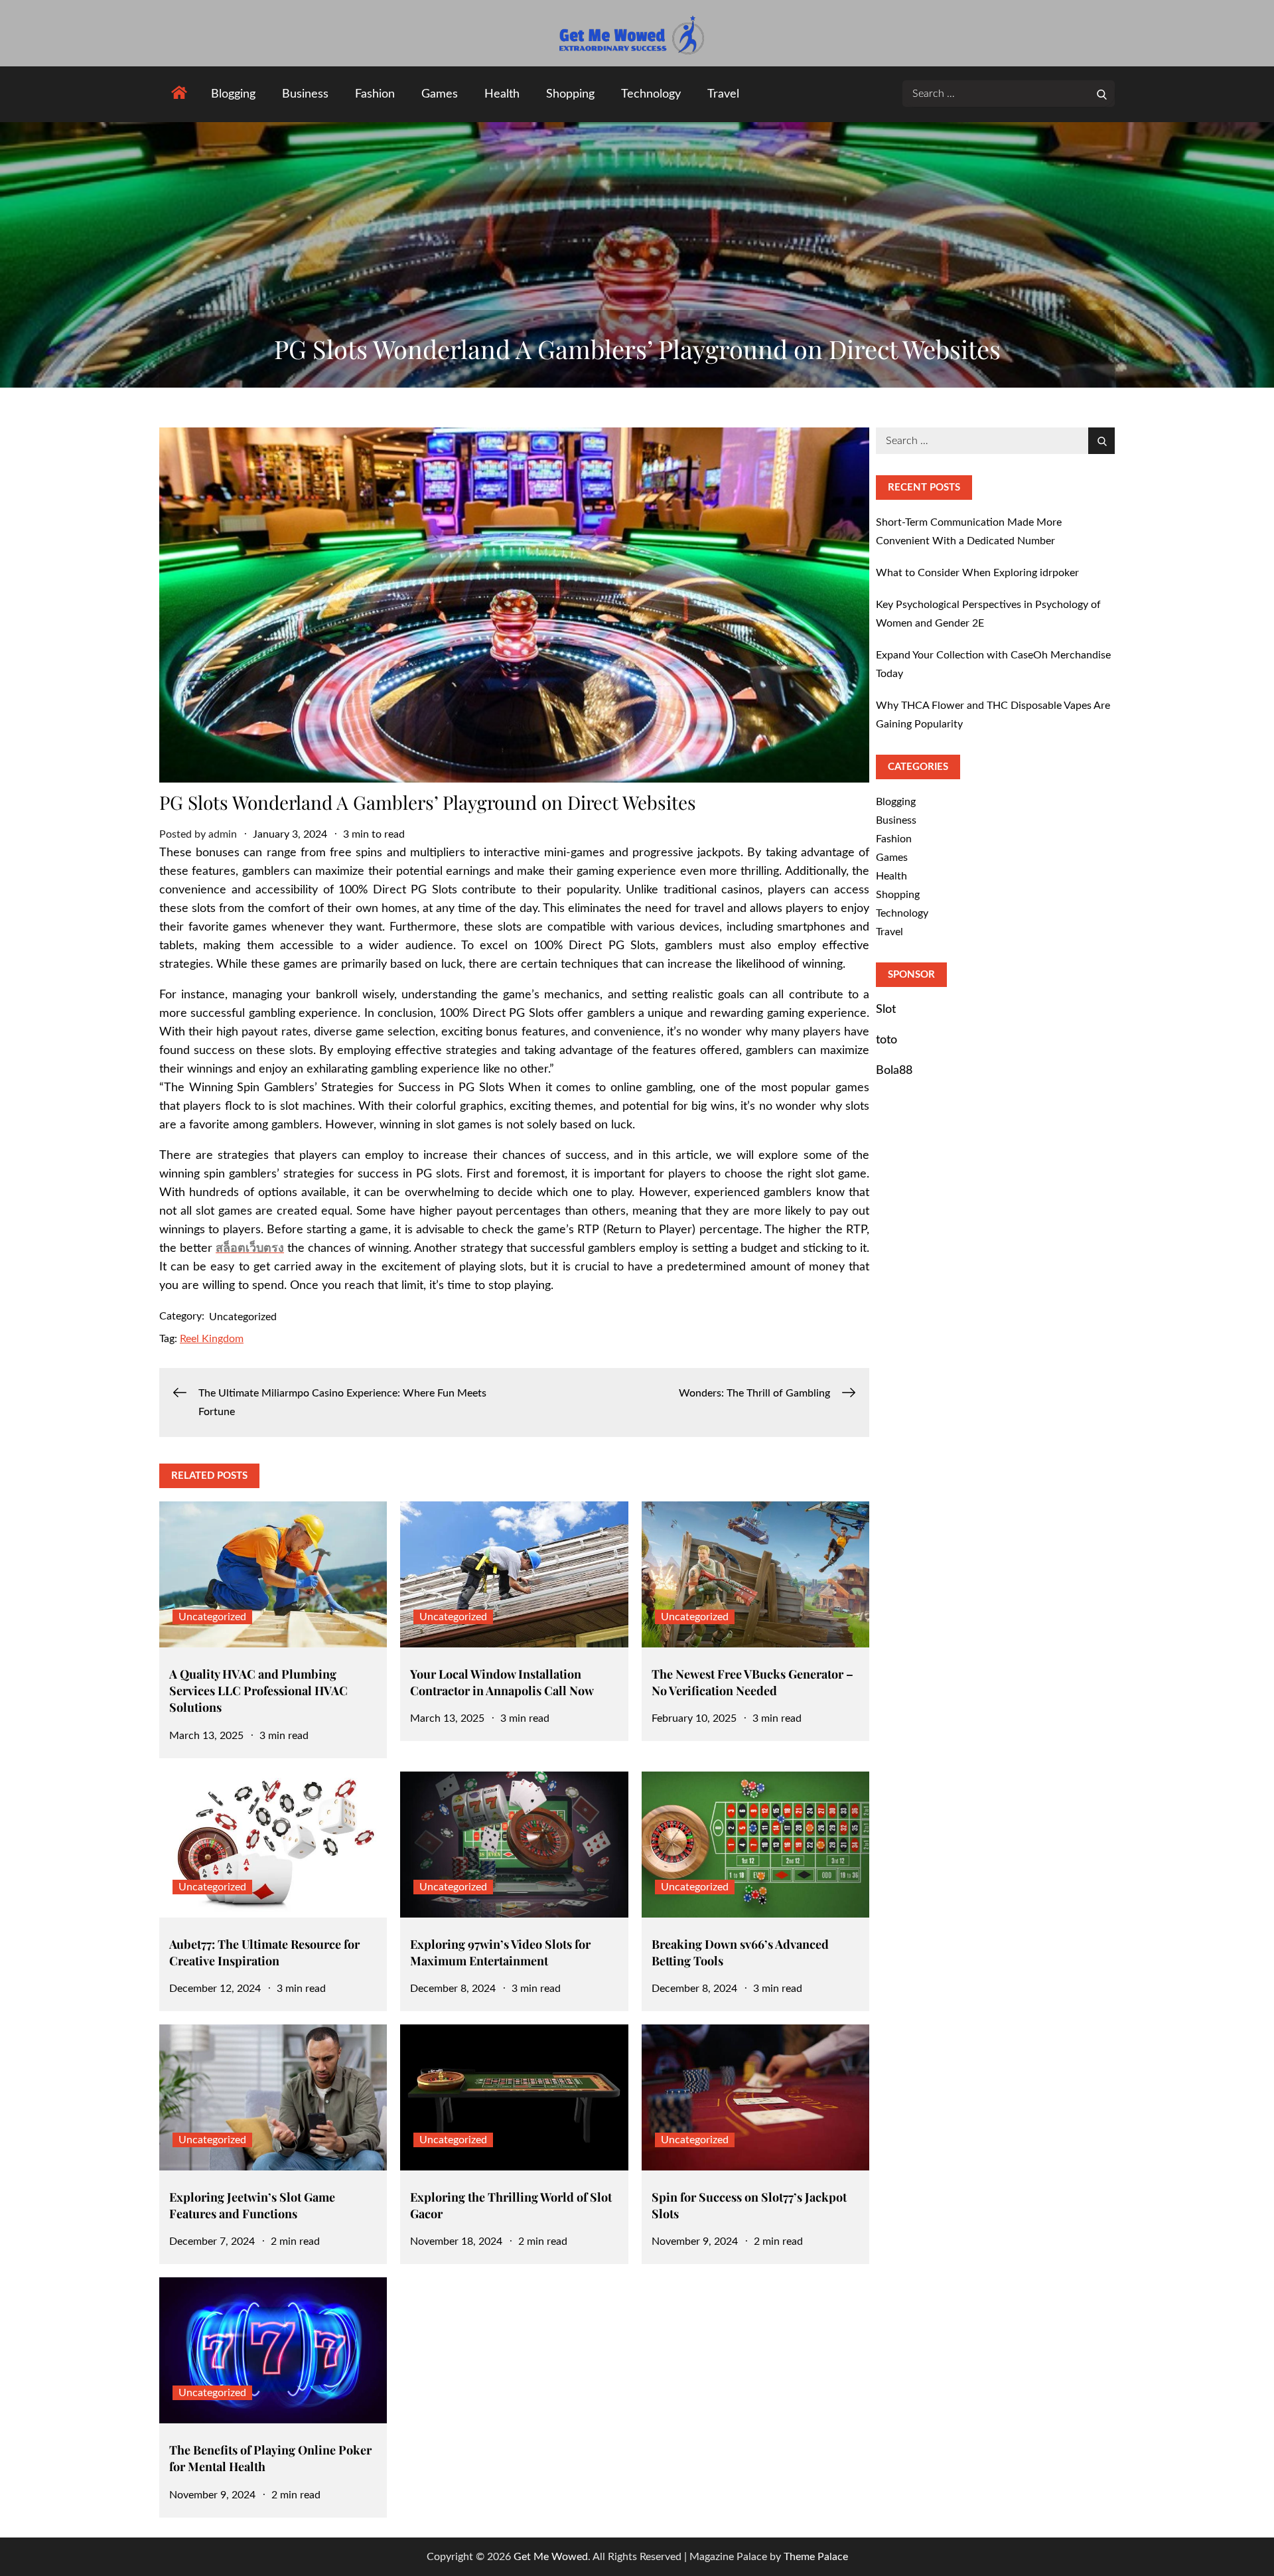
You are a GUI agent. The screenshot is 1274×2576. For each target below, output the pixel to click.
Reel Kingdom (212, 1339)
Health (502, 94)
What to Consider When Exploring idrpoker (977, 573)
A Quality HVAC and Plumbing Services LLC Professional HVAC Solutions (258, 1691)
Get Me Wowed (551, 2557)
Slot (886, 1010)
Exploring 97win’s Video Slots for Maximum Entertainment (500, 1952)
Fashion (375, 94)
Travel (723, 94)
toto (886, 1040)
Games (440, 94)
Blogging (233, 94)
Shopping (570, 94)
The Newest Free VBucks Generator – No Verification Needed (752, 1682)
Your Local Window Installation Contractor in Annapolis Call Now (502, 1682)
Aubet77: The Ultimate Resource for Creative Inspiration (264, 1952)
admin (223, 834)
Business (305, 94)
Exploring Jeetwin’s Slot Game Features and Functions (252, 2205)
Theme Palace (816, 2557)
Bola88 (894, 1071)
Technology (651, 94)
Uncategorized (243, 1317)
